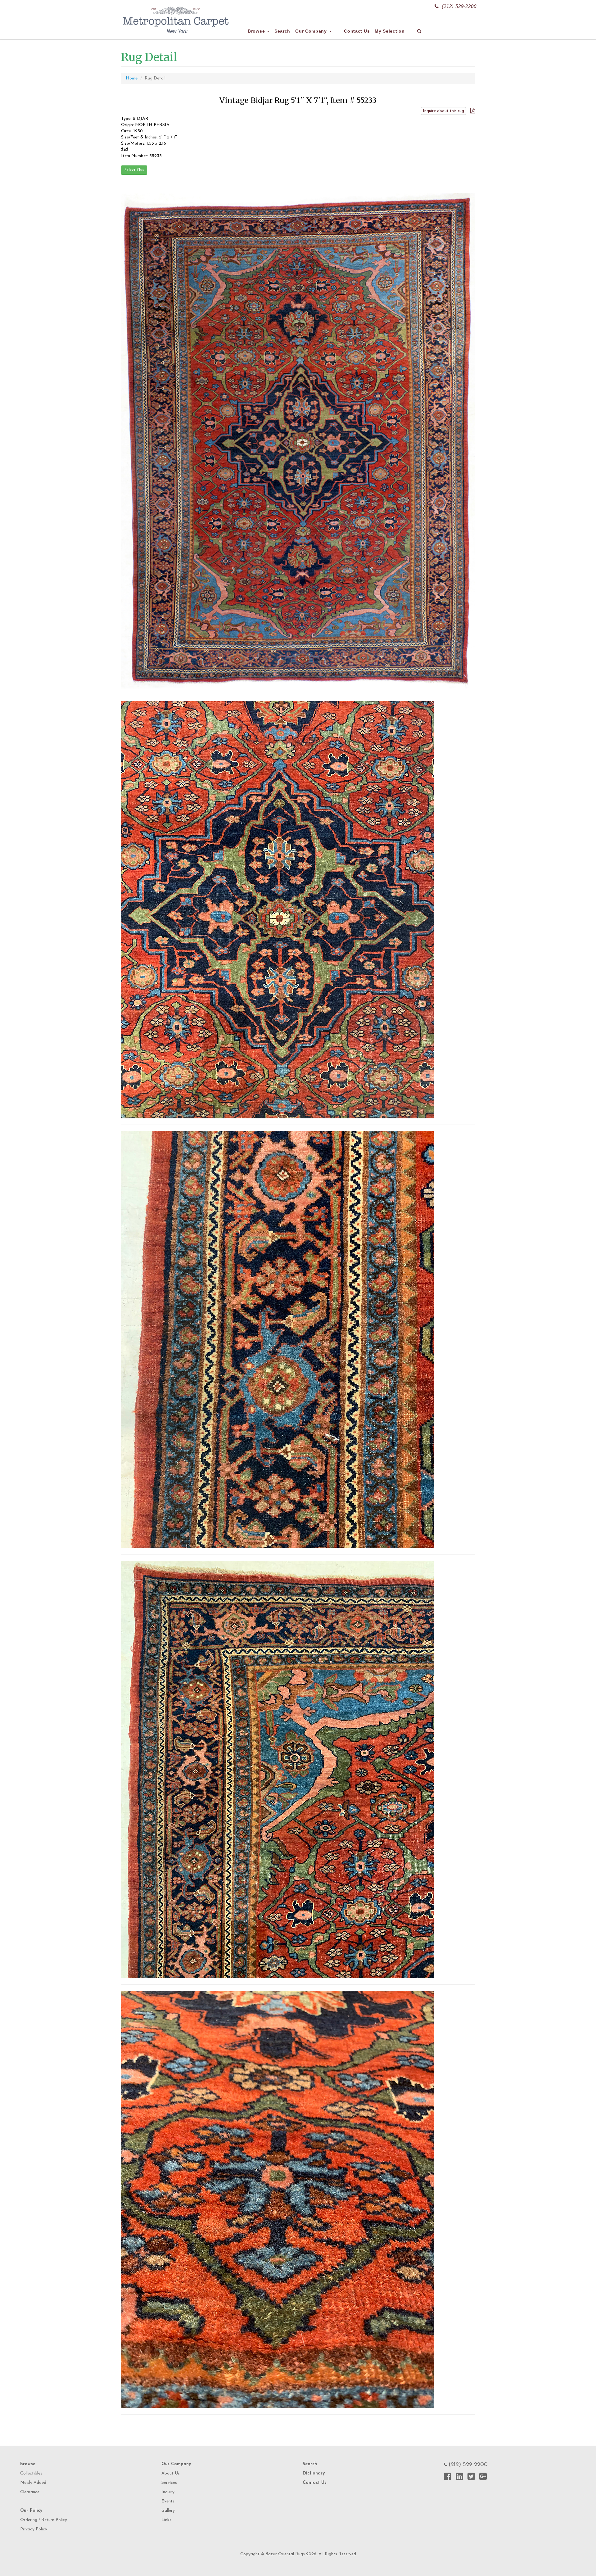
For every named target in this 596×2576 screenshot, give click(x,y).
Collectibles (31, 2473)
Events (168, 2501)
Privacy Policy (34, 2529)
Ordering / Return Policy (44, 2520)
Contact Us (357, 31)
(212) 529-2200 (459, 6)
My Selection (390, 31)
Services (169, 2483)
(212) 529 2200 (468, 2465)
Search (282, 31)
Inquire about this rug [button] (443, 111)
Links (166, 2520)
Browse (257, 31)
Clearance (30, 2492)
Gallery (168, 2511)
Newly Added (33, 2483)
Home (132, 78)
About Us (171, 2473)
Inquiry (168, 2492)
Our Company (312, 31)
